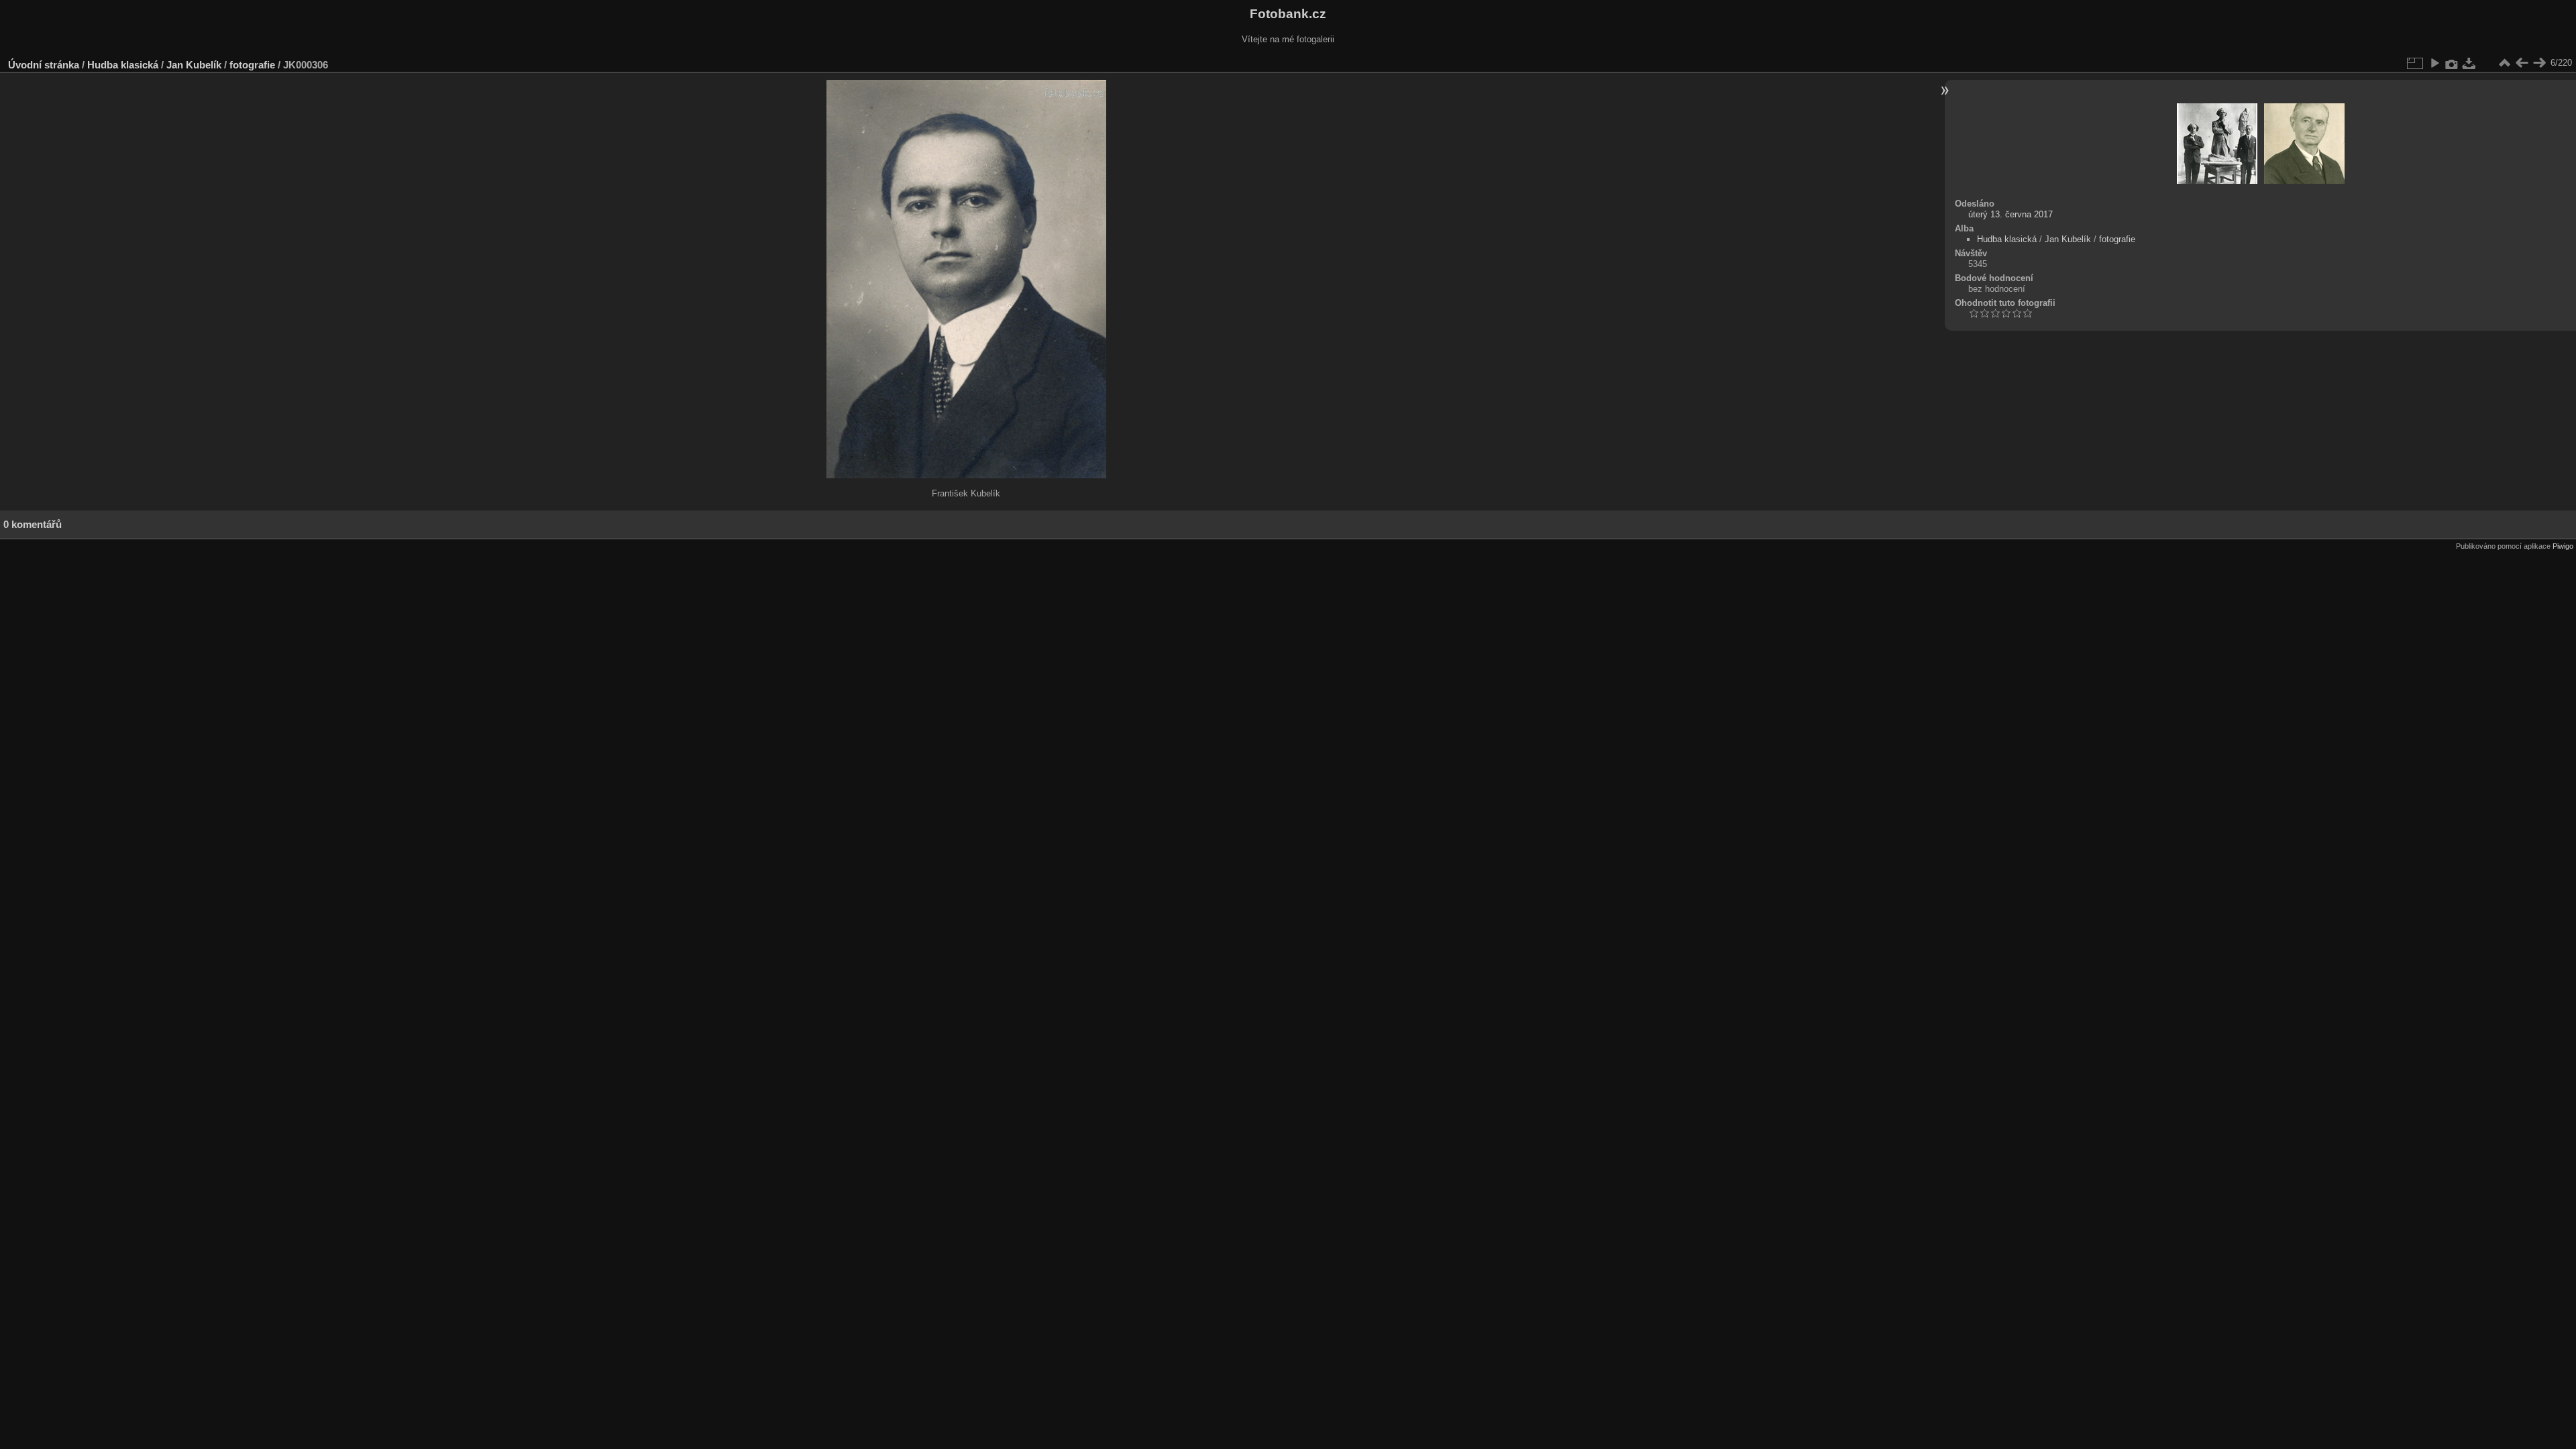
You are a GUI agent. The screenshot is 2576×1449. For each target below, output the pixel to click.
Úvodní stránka (44, 65)
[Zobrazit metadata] (2452, 63)
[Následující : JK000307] (2539, 63)
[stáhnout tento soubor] (2469, 63)
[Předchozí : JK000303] (2522, 63)
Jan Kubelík (194, 65)
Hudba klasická (123, 65)
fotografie (252, 65)
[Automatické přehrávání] (2434, 63)
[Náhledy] (2504, 63)
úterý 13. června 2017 (2010, 214)
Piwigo (2563, 546)
